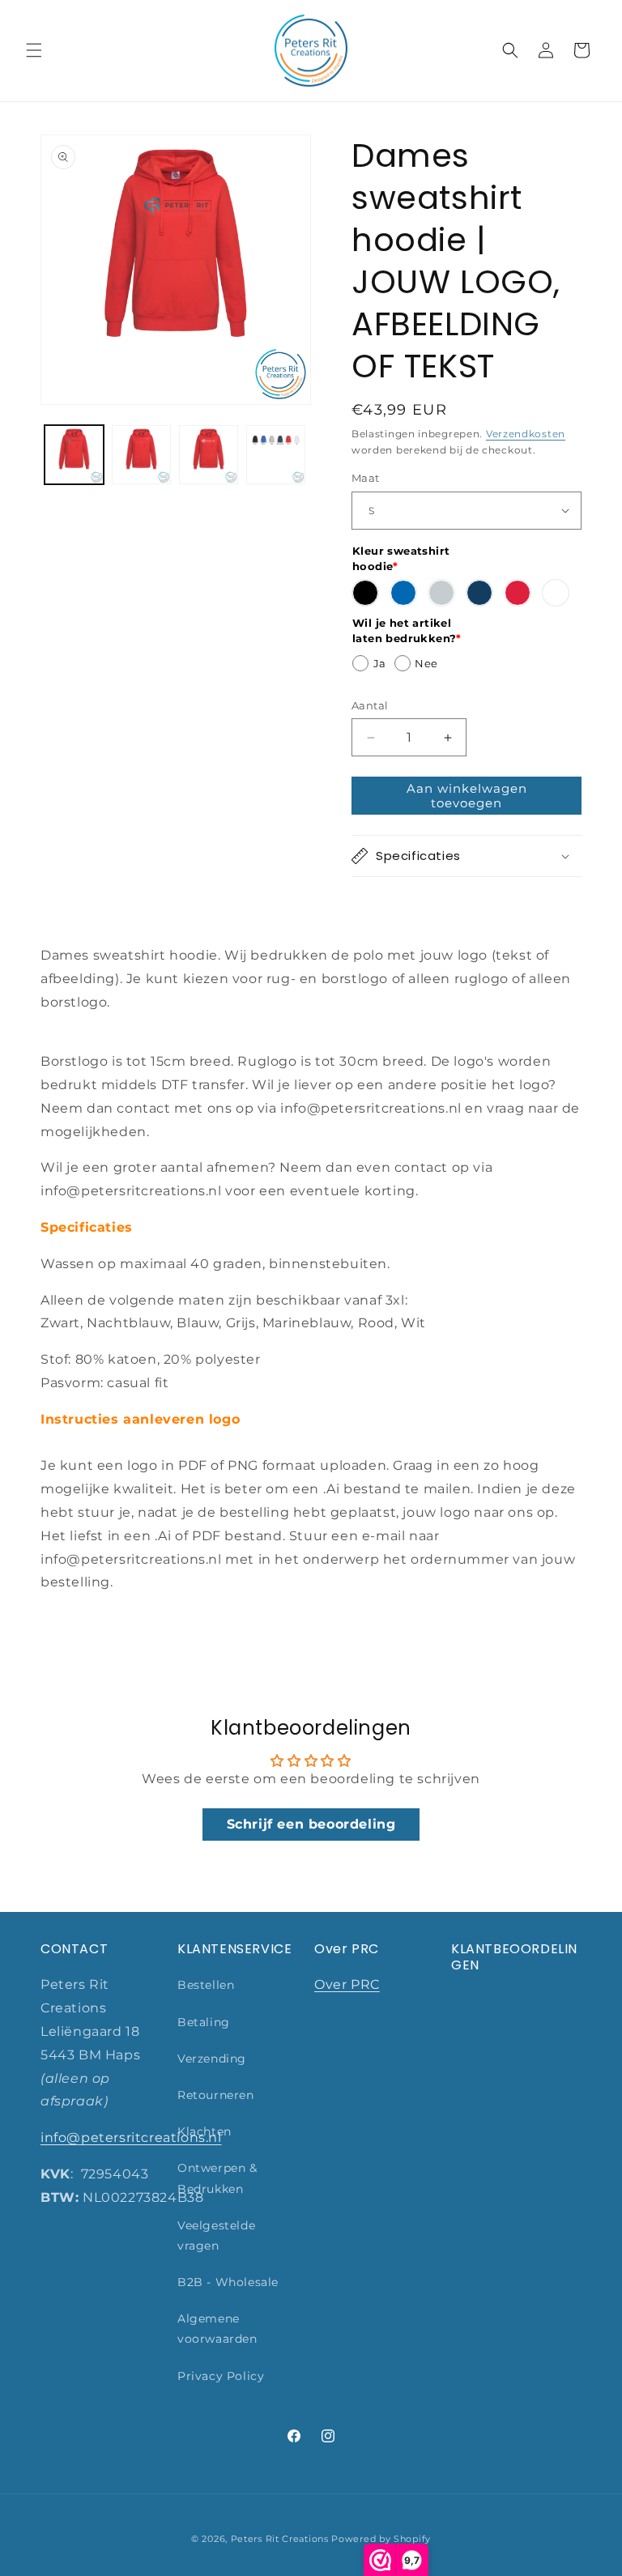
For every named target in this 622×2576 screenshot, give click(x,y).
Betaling (204, 2022)
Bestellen (206, 1985)
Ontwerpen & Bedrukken (217, 2178)
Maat (366, 478)
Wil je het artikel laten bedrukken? (407, 631)
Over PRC (347, 1984)
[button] (34, 50)
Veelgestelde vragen (216, 2235)
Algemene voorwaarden (217, 2329)
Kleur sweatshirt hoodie (401, 559)
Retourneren (216, 2095)
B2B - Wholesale (228, 2282)
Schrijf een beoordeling (311, 1824)
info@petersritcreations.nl (131, 2137)
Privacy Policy (221, 2376)
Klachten (204, 2131)
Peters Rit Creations (280, 2539)
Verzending (212, 2059)
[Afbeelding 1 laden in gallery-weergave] (74, 455)
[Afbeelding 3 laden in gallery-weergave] (209, 455)
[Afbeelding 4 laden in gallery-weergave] (276, 455)
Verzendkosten (526, 434)
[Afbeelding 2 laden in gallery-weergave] (141, 455)
